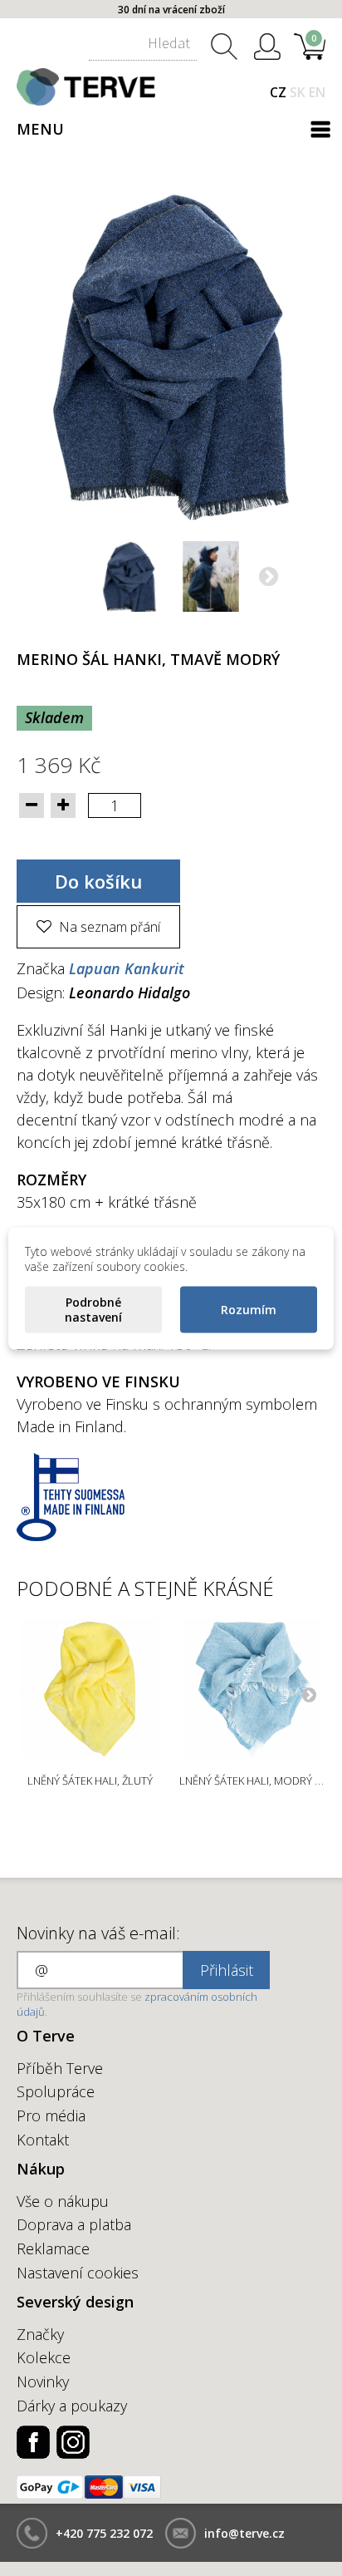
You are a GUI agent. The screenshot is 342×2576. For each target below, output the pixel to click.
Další (267, 579)
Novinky (43, 2381)
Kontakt (43, 2140)
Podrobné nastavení (93, 1309)
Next (309, 1694)
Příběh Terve (60, 2068)
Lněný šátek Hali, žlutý (90, 1781)
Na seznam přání (108, 927)
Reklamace (53, 2248)
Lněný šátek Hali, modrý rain (259, 1781)
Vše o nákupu (63, 2201)
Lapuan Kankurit (127, 968)
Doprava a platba (74, 2224)
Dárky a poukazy (72, 2406)
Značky (40, 2334)
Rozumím (249, 1309)
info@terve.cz (244, 2533)
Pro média (51, 2115)
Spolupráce (56, 2091)
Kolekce (44, 2357)
